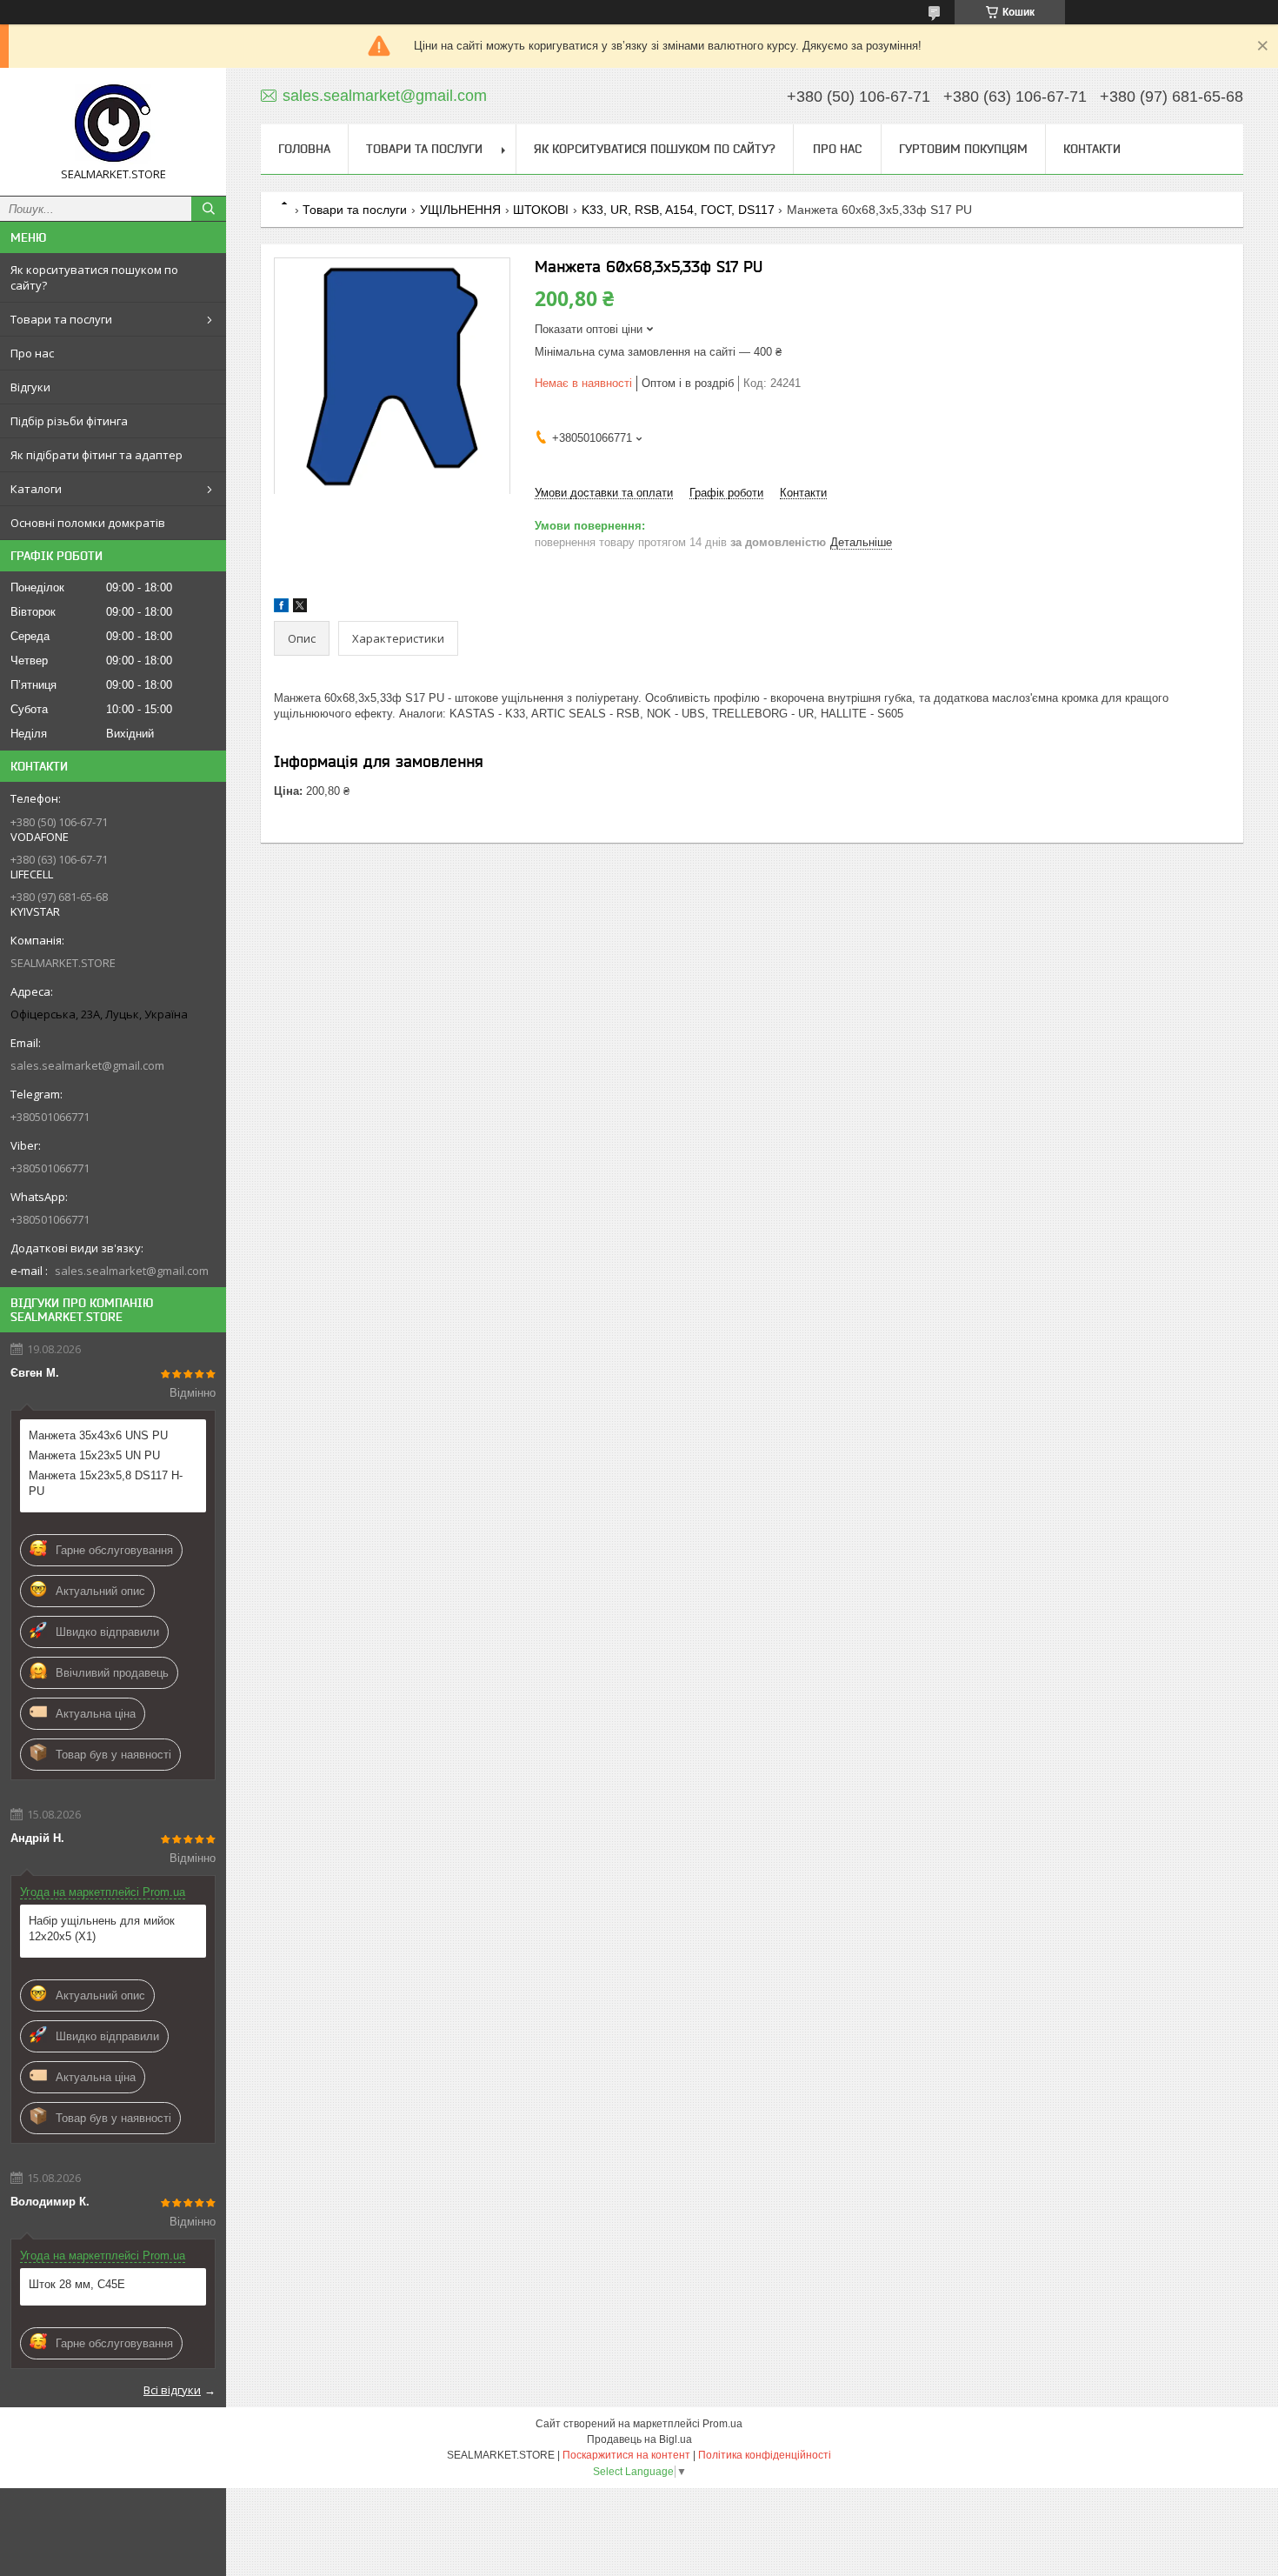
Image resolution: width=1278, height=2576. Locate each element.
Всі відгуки (172, 2390)
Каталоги (36, 489)
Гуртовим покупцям (963, 149)
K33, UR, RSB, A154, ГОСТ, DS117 (678, 210)
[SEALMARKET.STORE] (113, 124)
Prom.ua (722, 2424)
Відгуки (30, 387)
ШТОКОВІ (541, 210)
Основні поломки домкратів (88, 523)
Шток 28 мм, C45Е (77, 2284)
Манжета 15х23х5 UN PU (94, 1455)
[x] (300, 608)
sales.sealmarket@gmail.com (87, 1065)
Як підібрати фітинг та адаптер (97, 455)
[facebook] (281, 608)
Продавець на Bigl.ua (639, 2439)
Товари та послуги (61, 319)
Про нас (32, 353)
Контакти (1092, 149)
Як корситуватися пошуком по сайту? (94, 277)
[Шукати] (209, 209)
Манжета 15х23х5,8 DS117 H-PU (106, 1483)
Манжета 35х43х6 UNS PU (98, 1435)
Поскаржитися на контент (626, 2455)
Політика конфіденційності (765, 2455)
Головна (304, 149)
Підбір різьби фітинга (69, 421)
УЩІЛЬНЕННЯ (460, 210)
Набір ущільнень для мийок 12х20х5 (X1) (102, 1929)
